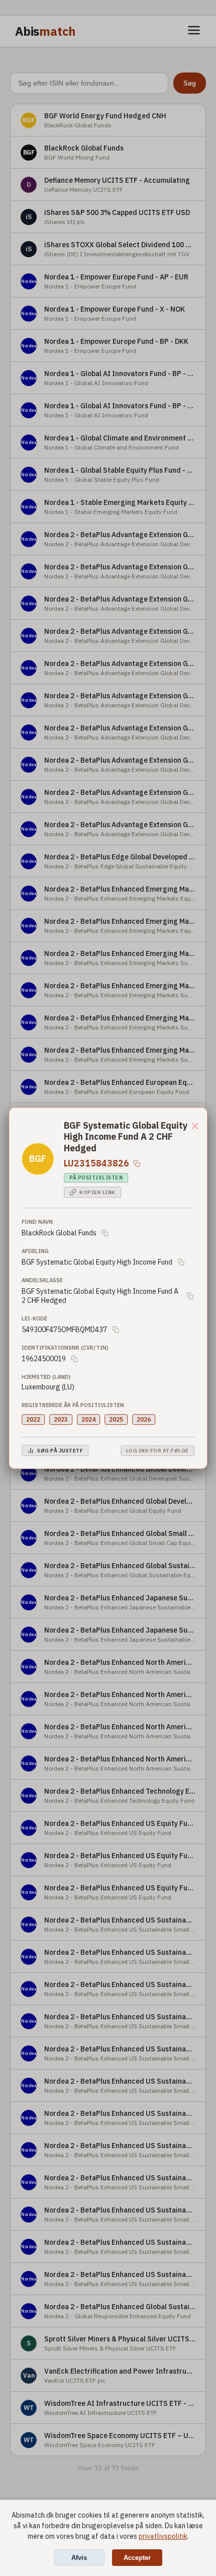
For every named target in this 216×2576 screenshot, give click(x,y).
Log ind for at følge (157, 1451)
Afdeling (35, 1251)
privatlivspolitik (163, 2536)
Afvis (79, 2558)
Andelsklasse (42, 1280)
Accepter (137, 2558)
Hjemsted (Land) (46, 1377)
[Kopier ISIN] (137, 1163)
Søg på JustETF (60, 1451)
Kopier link (97, 1192)
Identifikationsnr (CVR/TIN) (65, 1348)
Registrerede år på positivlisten (73, 1405)
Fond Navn (37, 1222)
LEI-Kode (34, 1318)
